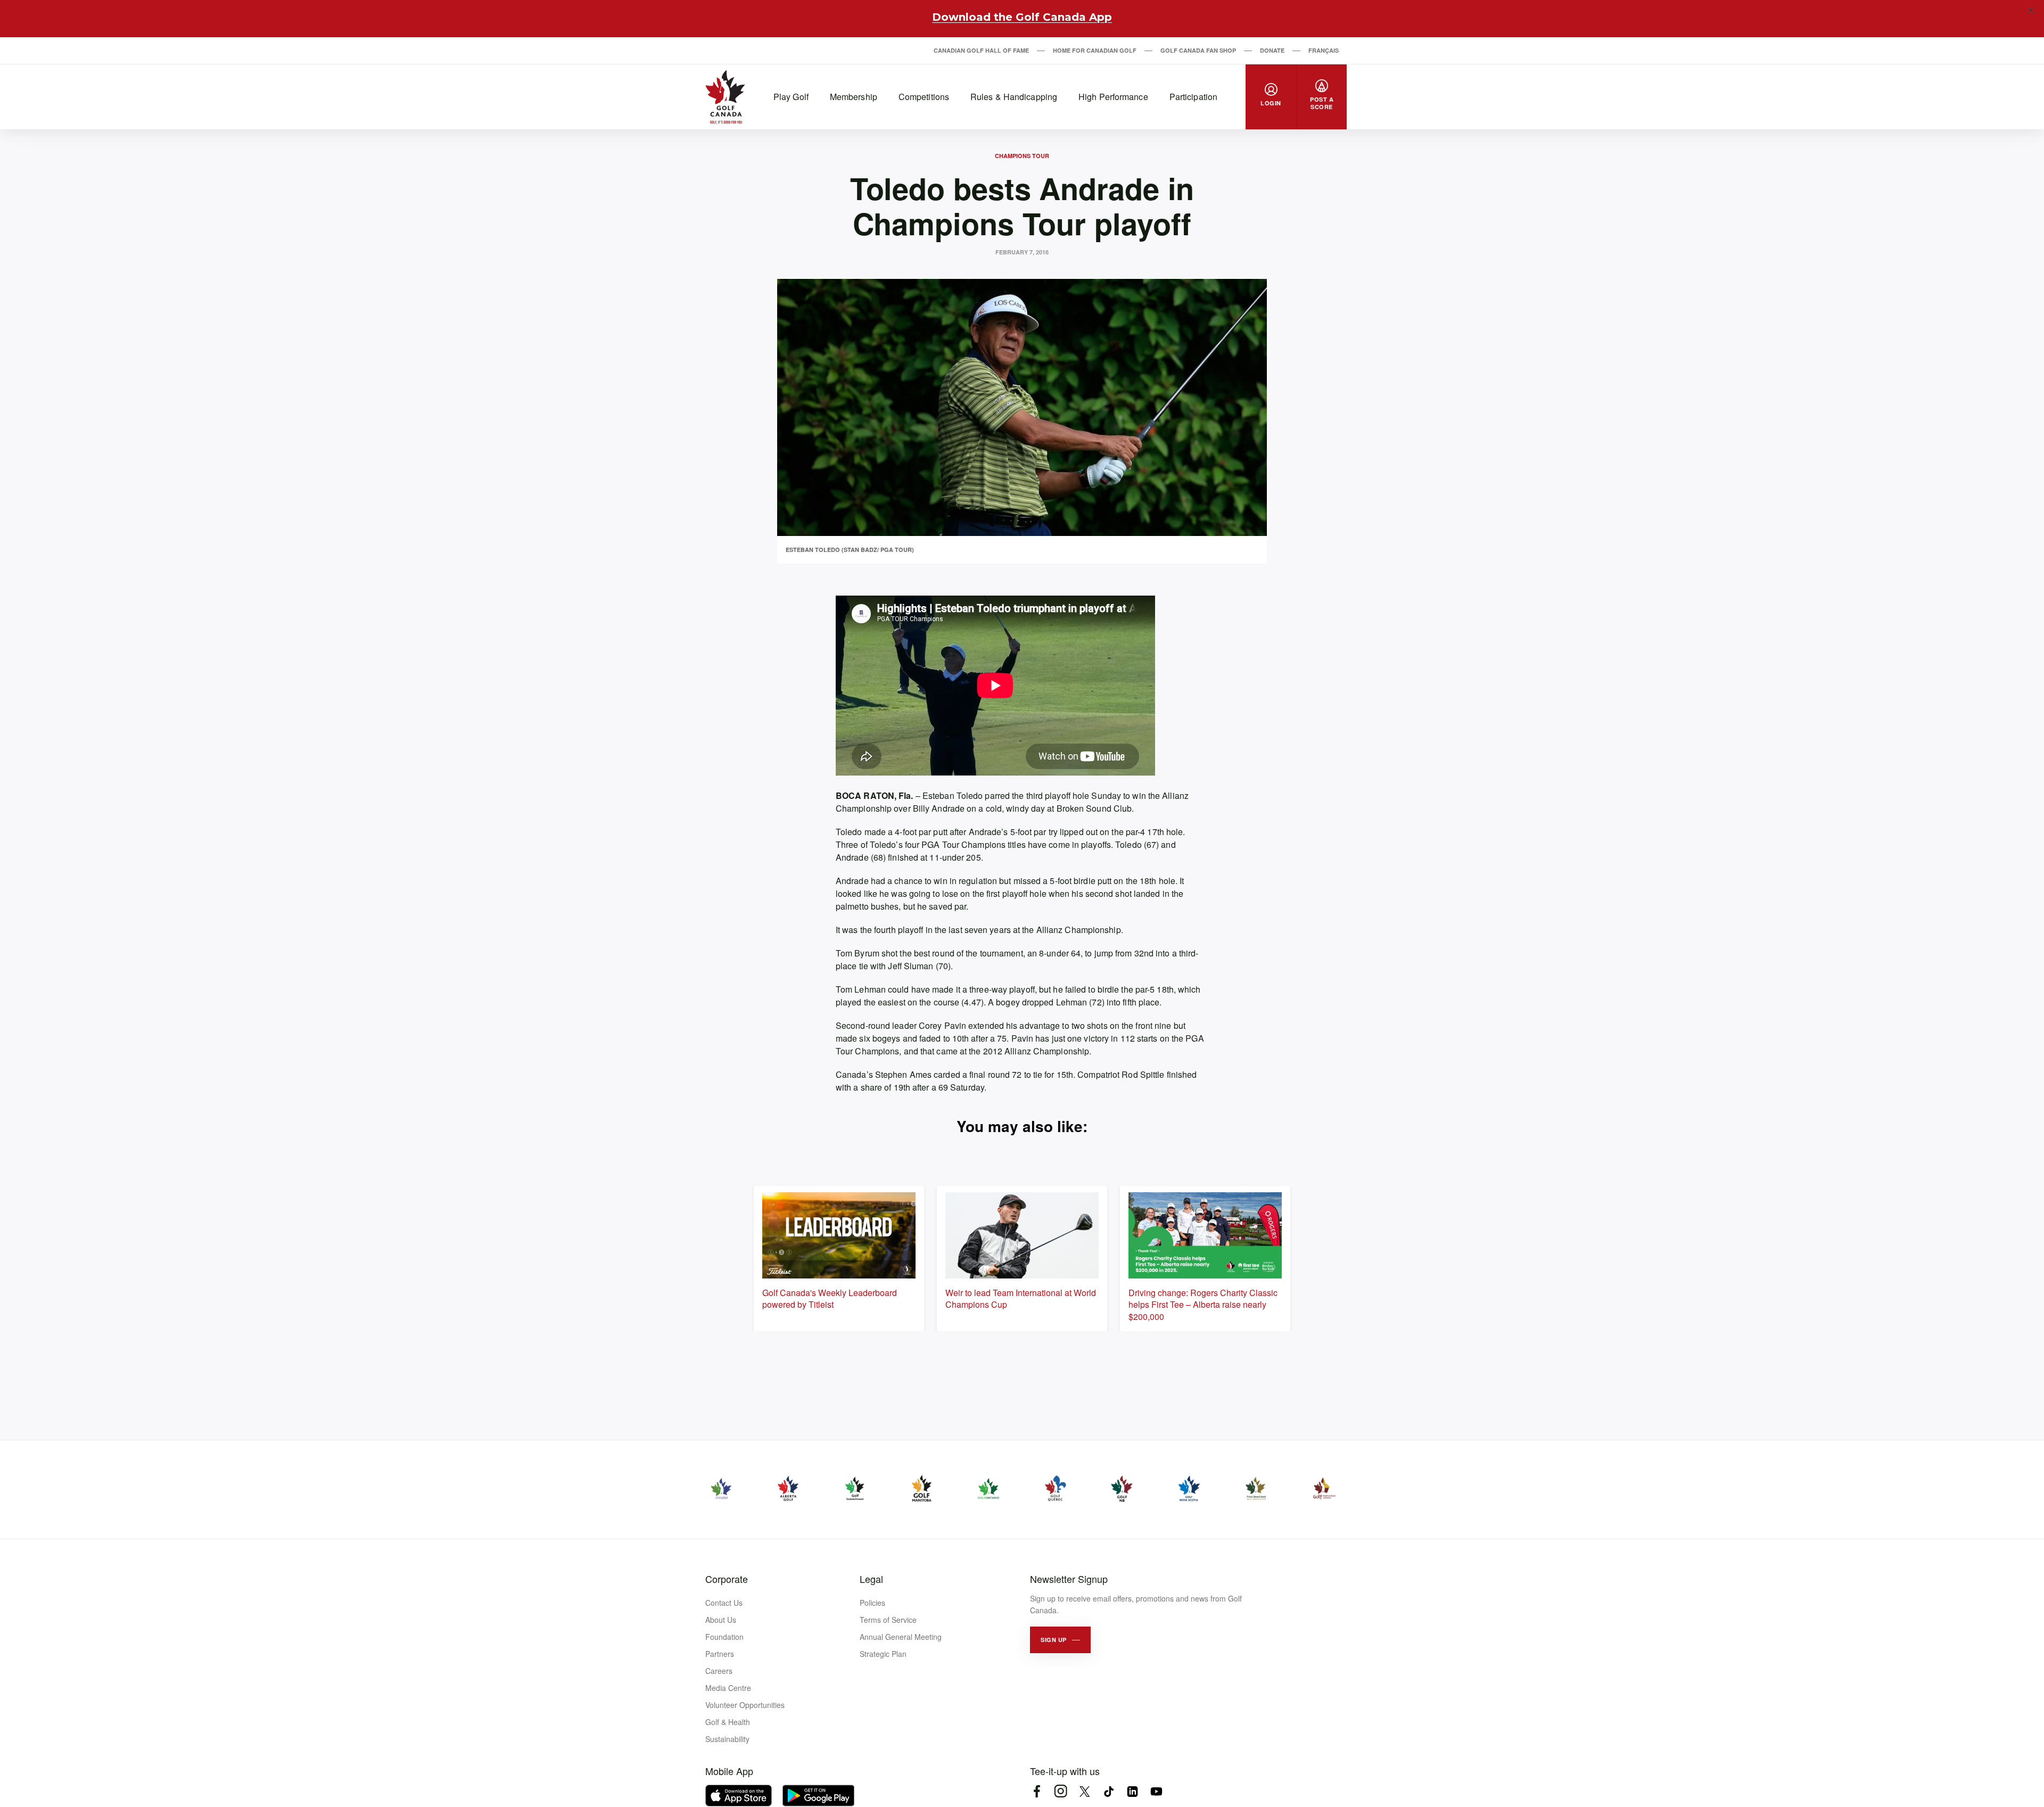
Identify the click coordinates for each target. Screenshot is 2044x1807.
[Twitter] (1085, 1791)
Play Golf (791, 97)
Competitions (924, 97)
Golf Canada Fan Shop (1198, 50)
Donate (1272, 50)
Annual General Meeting (901, 1637)
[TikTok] (1108, 1791)
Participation (1193, 97)
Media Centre (728, 1688)
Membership (854, 97)
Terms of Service (888, 1620)
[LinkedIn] (1132, 1791)
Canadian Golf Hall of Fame (981, 50)
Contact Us (724, 1603)
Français (1324, 50)
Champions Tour (1022, 156)
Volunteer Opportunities (745, 1705)
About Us (721, 1620)
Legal (871, 1579)
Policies (872, 1603)
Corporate (727, 1579)
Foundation (724, 1637)
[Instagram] (1061, 1791)
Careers (719, 1671)
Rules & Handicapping (1014, 97)
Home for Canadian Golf (1095, 50)
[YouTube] (1156, 1791)
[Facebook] (1037, 1791)
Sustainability (727, 1739)
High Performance (1113, 97)
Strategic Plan (883, 1654)
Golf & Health (728, 1722)
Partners (720, 1654)
